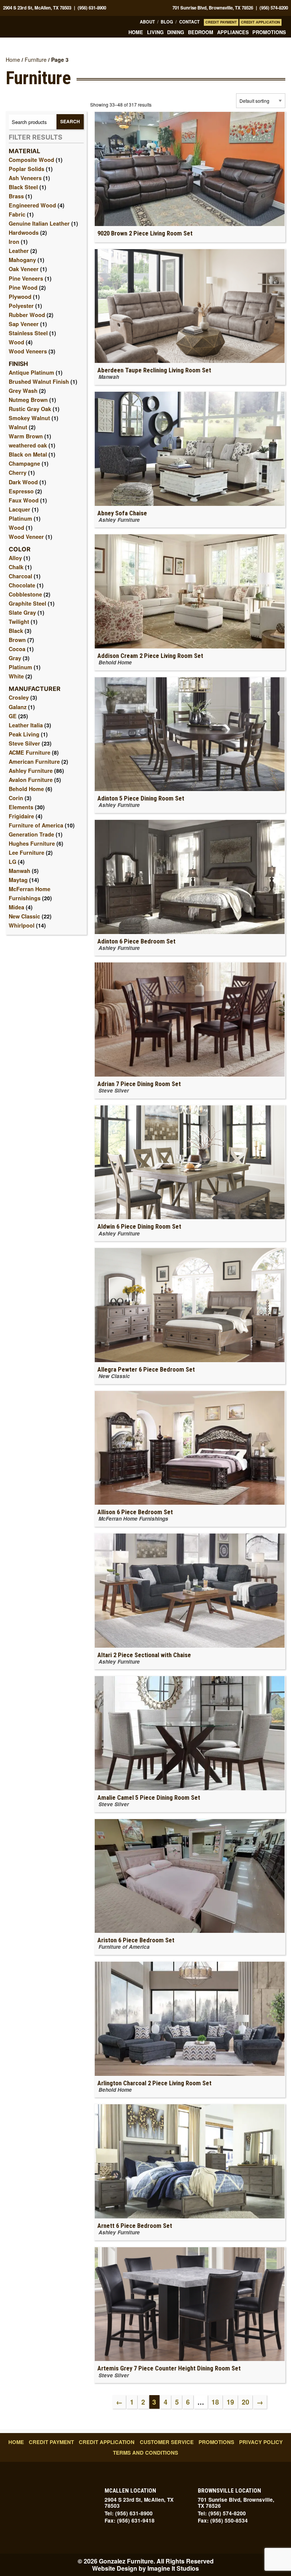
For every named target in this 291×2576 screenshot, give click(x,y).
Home (136, 32)
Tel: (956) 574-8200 (222, 2513)
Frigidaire (21, 816)
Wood (16, 342)
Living (155, 32)
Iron (14, 242)
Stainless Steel (28, 333)
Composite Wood (31, 160)
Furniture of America (36, 825)
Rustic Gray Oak (30, 409)
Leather (19, 251)
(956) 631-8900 (92, 8)
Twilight (19, 622)
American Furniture (34, 761)
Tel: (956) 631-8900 (129, 2513)
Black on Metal (28, 454)
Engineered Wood (32, 205)
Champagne (24, 463)
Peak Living (24, 734)
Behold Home (26, 789)
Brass (16, 196)
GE (13, 716)
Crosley (19, 697)
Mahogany (22, 260)
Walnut (18, 427)
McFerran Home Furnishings (30, 893)
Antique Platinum (31, 372)
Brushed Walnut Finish (39, 381)
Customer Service (167, 2442)
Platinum (20, 518)
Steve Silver (24, 743)
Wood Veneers (28, 351)
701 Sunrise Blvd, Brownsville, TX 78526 (213, 8)
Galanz (18, 707)
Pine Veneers (26, 278)
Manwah (20, 871)
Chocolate (22, 585)
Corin (16, 798)
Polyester (21, 306)
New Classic (24, 916)
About (147, 22)
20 (246, 2402)
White (16, 676)
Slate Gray (22, 612)
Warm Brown (26, 436)
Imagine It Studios (173, 2568)
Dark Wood (23, 482)
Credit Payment (221, 22)
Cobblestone (25, 594)
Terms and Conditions (145, 2453)
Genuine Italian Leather (39, 223)
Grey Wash (23, 391)
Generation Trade (31, 834)
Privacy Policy (261, 2442)
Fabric (17, 214)
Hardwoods (24, 232)
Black (16, 631)
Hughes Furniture (32, 843)
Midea (16, 907)
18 (215, 2402)
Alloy (15, 558)
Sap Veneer (24, 324)
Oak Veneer (24, 269)
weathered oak (28, 445)
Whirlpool (22, 925)
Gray (15, 658)
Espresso (21, 491)
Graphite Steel (27, 603)
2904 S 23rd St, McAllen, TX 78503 (37, 8)
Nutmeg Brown (28, 400)
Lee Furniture (27, 852)
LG (13, 862)
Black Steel (23, 187)
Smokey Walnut (29, 418)
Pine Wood (23, 287)
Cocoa (17, 649)
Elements (21, 807)
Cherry (18, 473)
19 (230, 2402)
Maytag (18, 880)
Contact (189, 22)
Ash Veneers (25, 178)
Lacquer (20, 509)
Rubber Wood (27, 315)
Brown (17, 640)
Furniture (36, 60)
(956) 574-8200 (274, 8)
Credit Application (260, 22)
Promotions (269, 32)
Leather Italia (26, 725)
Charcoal (20, 576)
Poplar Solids (27, 169)
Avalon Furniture (31, 780)
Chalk (16, 567)
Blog (167, 22)
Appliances (233, 32)
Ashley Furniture (31, 771)
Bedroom (201, 32)
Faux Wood (24, 500)
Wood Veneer (26, 537)
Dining (176, 32)
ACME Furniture (30, 752)
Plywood (20, 297)
